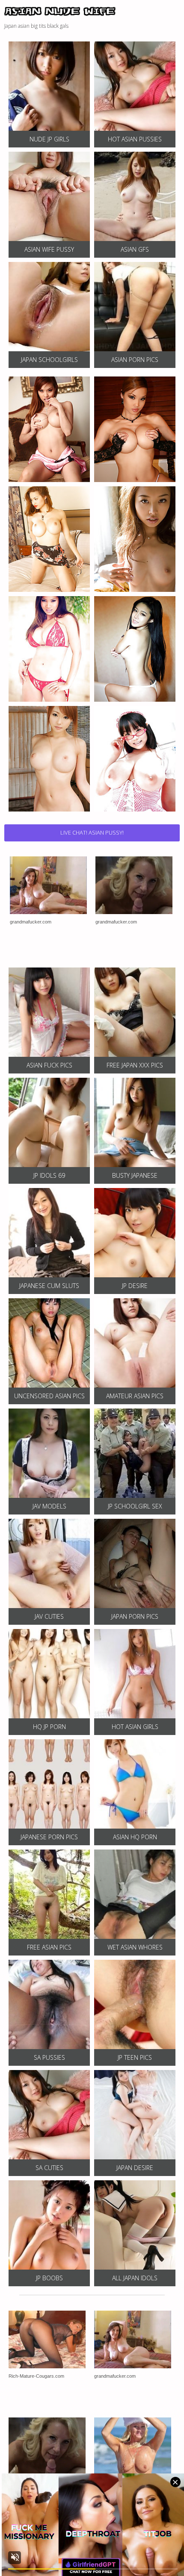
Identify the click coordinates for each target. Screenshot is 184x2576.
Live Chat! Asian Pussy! (92, 832)
